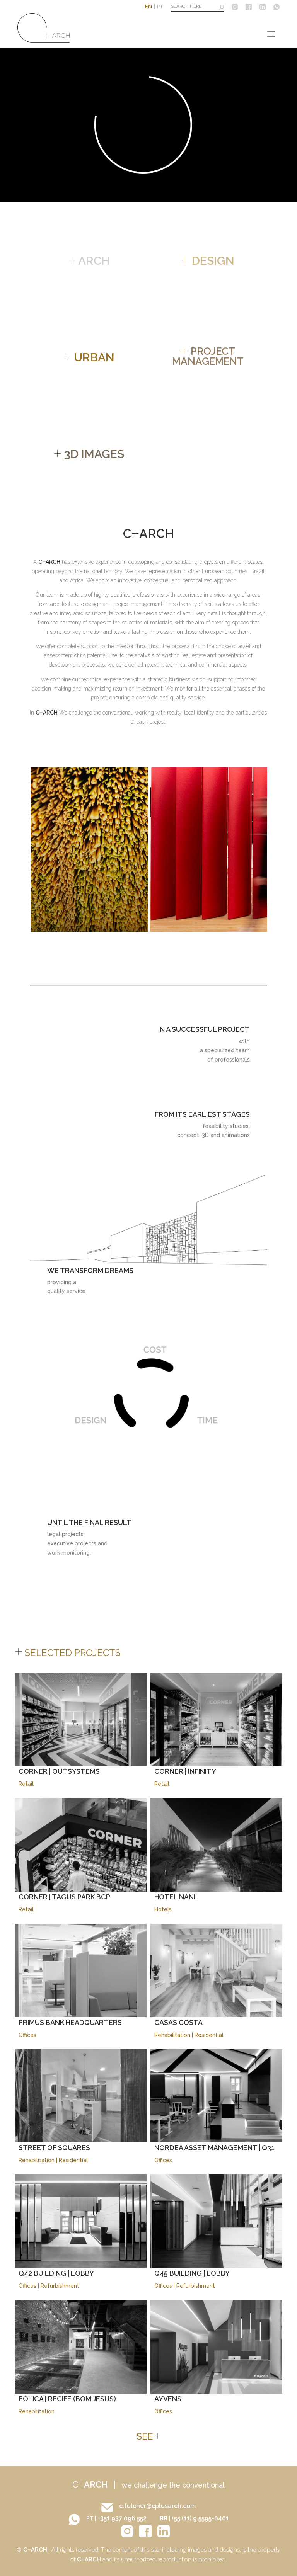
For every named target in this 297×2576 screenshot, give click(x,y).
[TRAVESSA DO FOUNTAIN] (101, 850)
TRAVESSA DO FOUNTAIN (90, 921)
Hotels (163, 1909)
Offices (27, 2035)
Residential (209, 2035)
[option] (101, 850)
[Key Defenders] (220, 850)
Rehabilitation (172, 2035)
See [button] (149, 2436)
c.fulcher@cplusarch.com (157, 2506)
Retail (26, 1784)
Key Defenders (195, 921)
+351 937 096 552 (123, 2518)
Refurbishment (60, 2286)
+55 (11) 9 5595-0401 (200, 2518)
